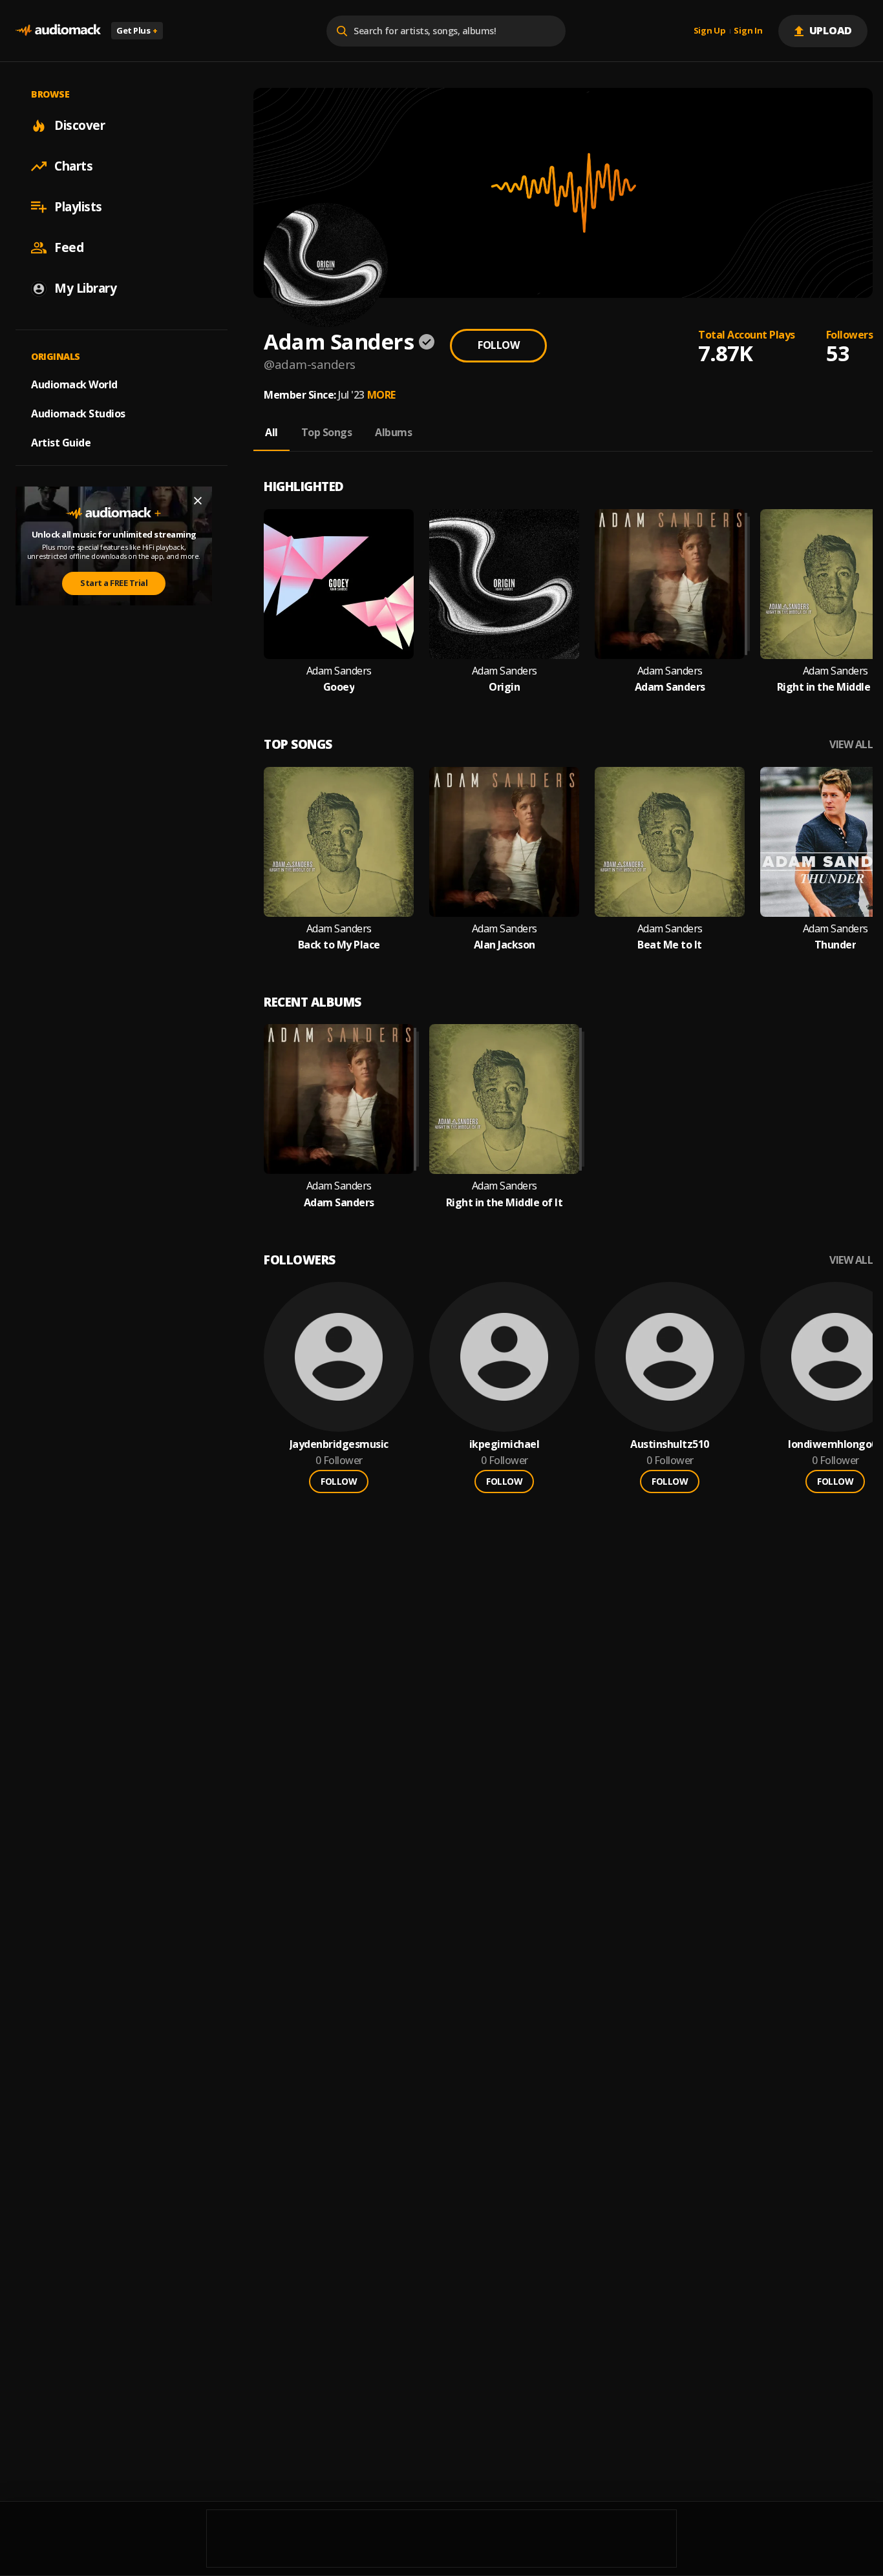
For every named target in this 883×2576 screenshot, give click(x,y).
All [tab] (271, 432)
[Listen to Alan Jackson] (504, 842)
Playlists (78, 207)
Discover (80, 125)
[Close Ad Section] (198, 501)
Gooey (339, 687)
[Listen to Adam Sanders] (670, 584)
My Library (85, 288)
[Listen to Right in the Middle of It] (504, 1099)
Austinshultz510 (670, 1444)
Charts (73, 166)
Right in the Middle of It (505, 1203)
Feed (69, 247)
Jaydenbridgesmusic (339, 1444)
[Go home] (58, 31)
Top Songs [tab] (327, 432)
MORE (381, 395)
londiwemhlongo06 (835, 1444)
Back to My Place (339, 945)
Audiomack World (74, 384)
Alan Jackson (505, 945)
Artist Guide (61, 443)
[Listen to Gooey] (339, 584)
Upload (831, 30)
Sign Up (710, 31)
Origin (504, 687)
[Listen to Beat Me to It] (670, 842)
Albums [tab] (393, 432)
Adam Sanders (339, 671)
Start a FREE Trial (114, 583)
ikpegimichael (505, 1444)
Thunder (835, 945)
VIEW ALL (851, 745)
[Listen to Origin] (504, 584)
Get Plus (137, 30)
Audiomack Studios (78, 414)
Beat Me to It (670, 945)
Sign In (748, 31)
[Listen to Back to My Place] (339, 842)
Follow (498, 345)
